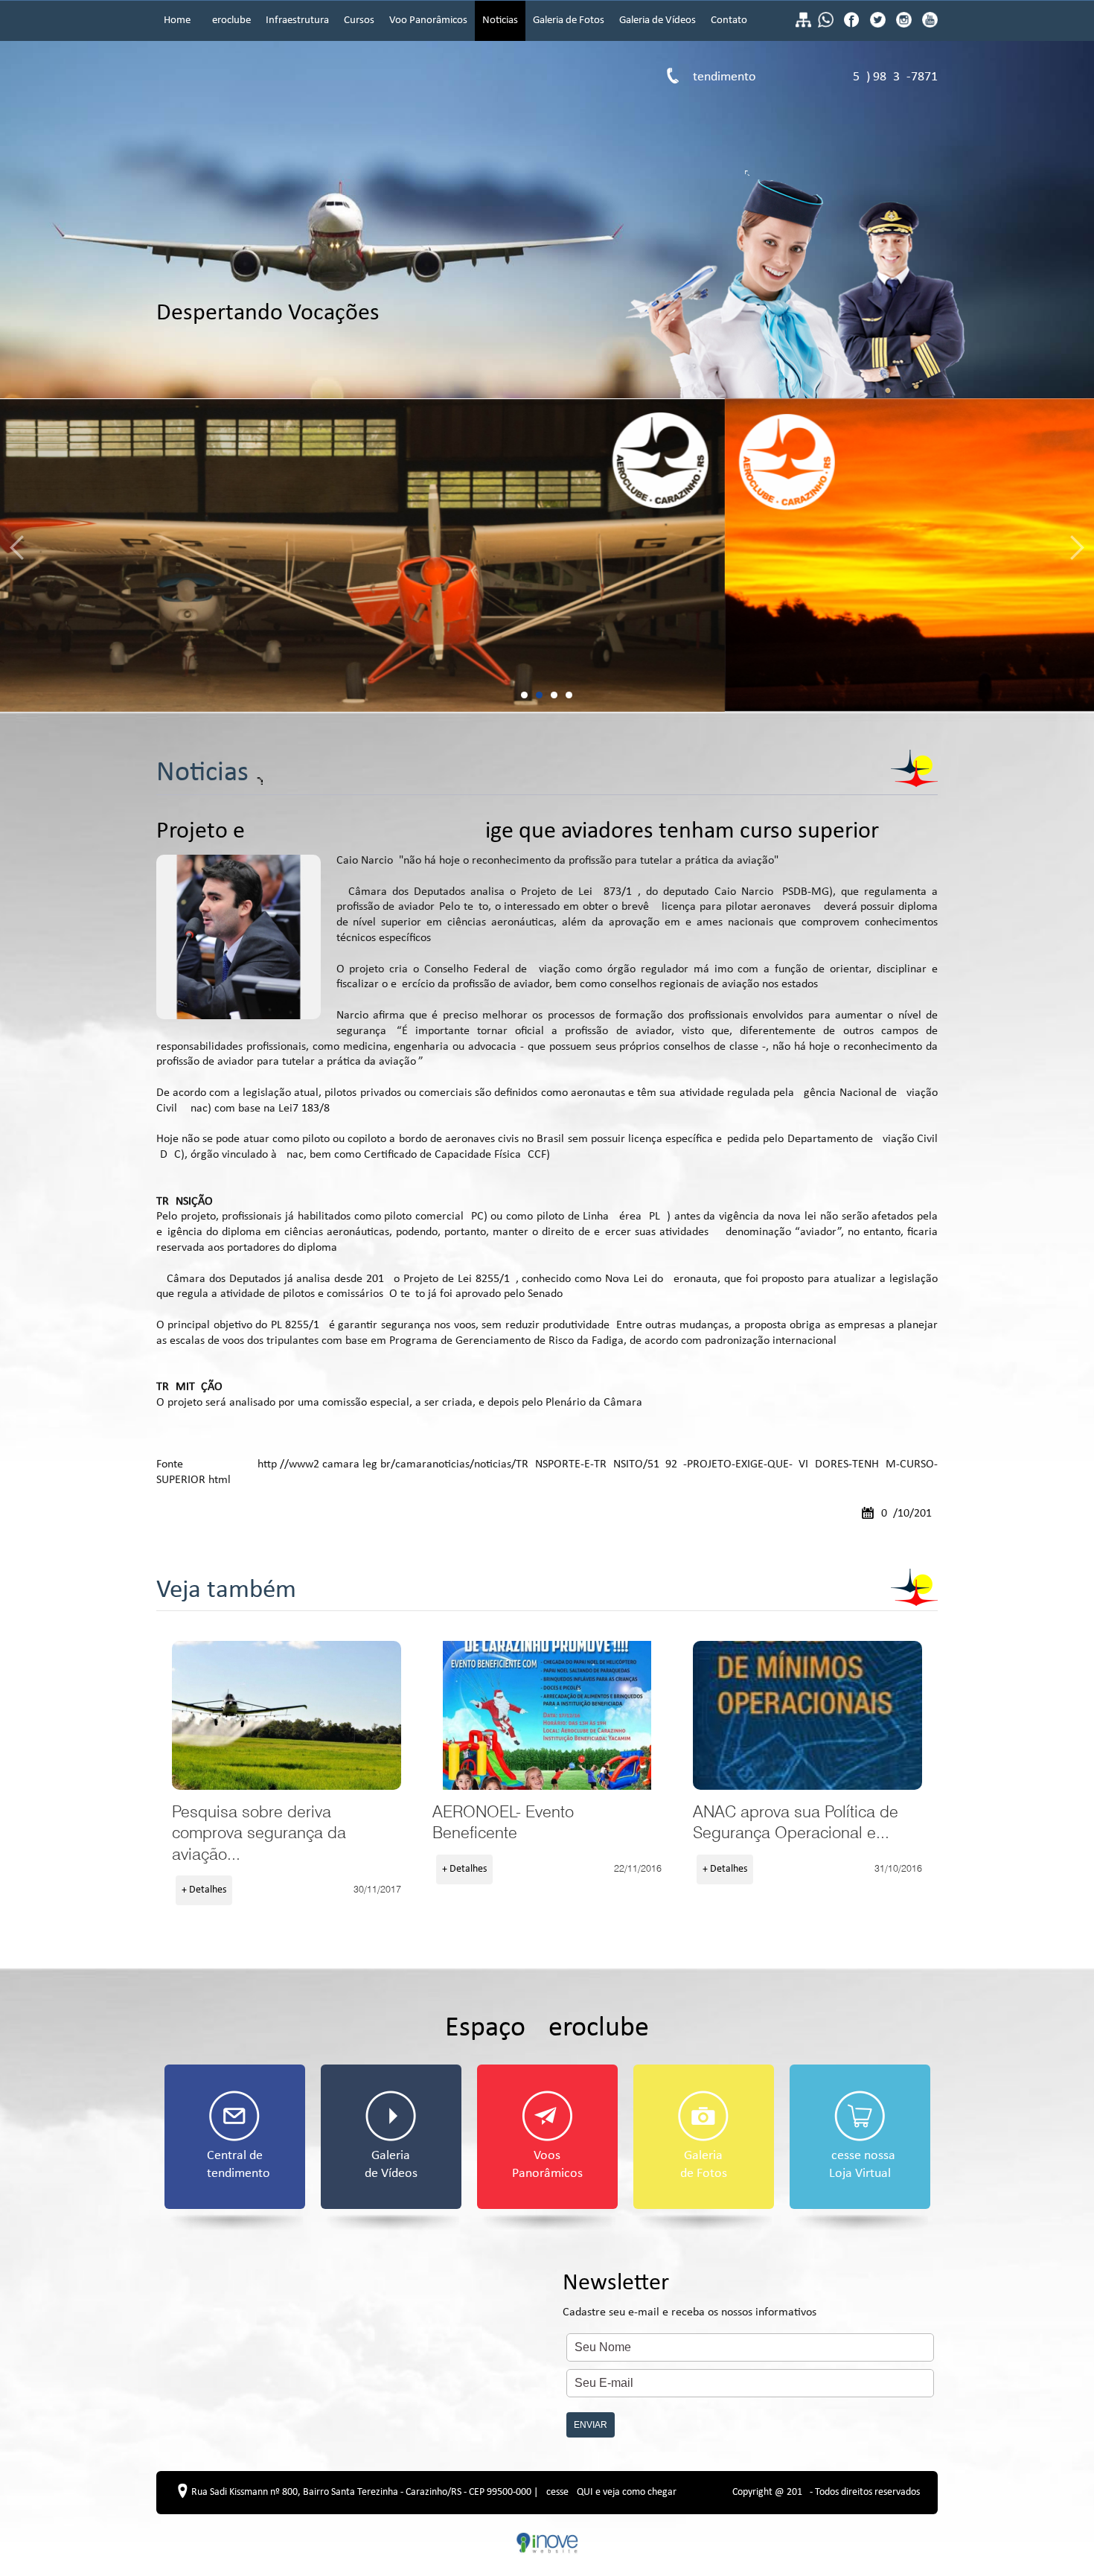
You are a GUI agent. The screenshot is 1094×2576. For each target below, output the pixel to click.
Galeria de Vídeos (658, 20)
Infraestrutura (297, 20)
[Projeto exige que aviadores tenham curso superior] (239, 937)
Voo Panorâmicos (428, 20)
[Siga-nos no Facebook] (853, 25)
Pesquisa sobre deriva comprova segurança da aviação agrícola (287, 1715)
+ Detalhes (204, 1890)
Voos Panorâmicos (547, 2165)
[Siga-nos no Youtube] (928, 25)
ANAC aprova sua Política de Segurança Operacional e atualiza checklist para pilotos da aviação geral (807, 1715)
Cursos (359, 20)
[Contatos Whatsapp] (827, 25)
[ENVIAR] (750, 2412)
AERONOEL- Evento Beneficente (547, 1715)
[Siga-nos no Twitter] (879, 25)
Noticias (500, 20)
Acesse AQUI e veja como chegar (608, 2492)
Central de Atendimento (235, 2165)
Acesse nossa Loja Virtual (860, 2165)
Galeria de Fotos (569, 20)
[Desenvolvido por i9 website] (547, 2551)
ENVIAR (591, 2425)
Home (177, 20)
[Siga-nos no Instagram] (905, 25)
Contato (729, 20)
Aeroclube (228, 20)
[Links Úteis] (803, 25)
